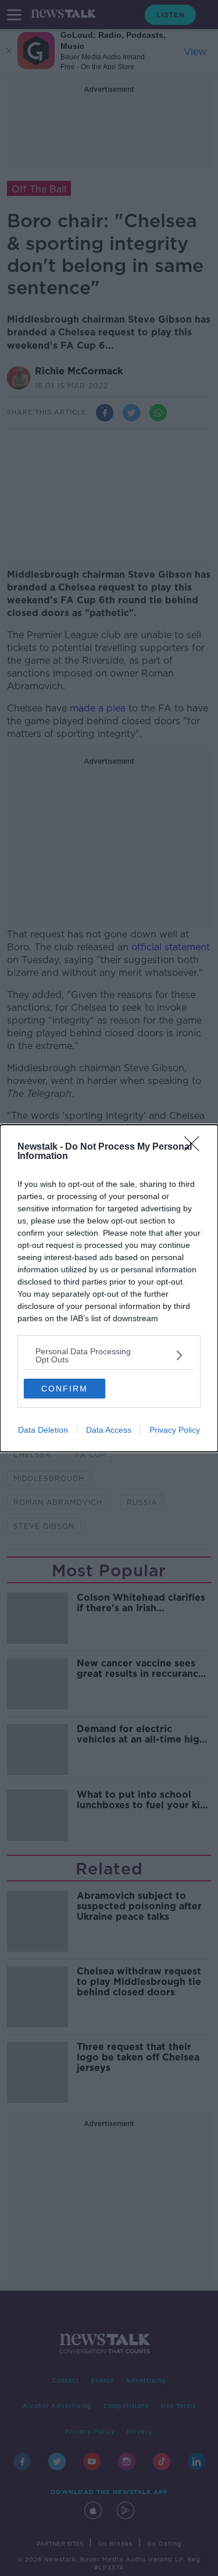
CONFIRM (65, 1389)
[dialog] (109, 1288)
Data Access (109, 1430)
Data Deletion (43, 1430)
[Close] (195, 1147)
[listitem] (109, 1355)
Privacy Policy (175, 1430)
